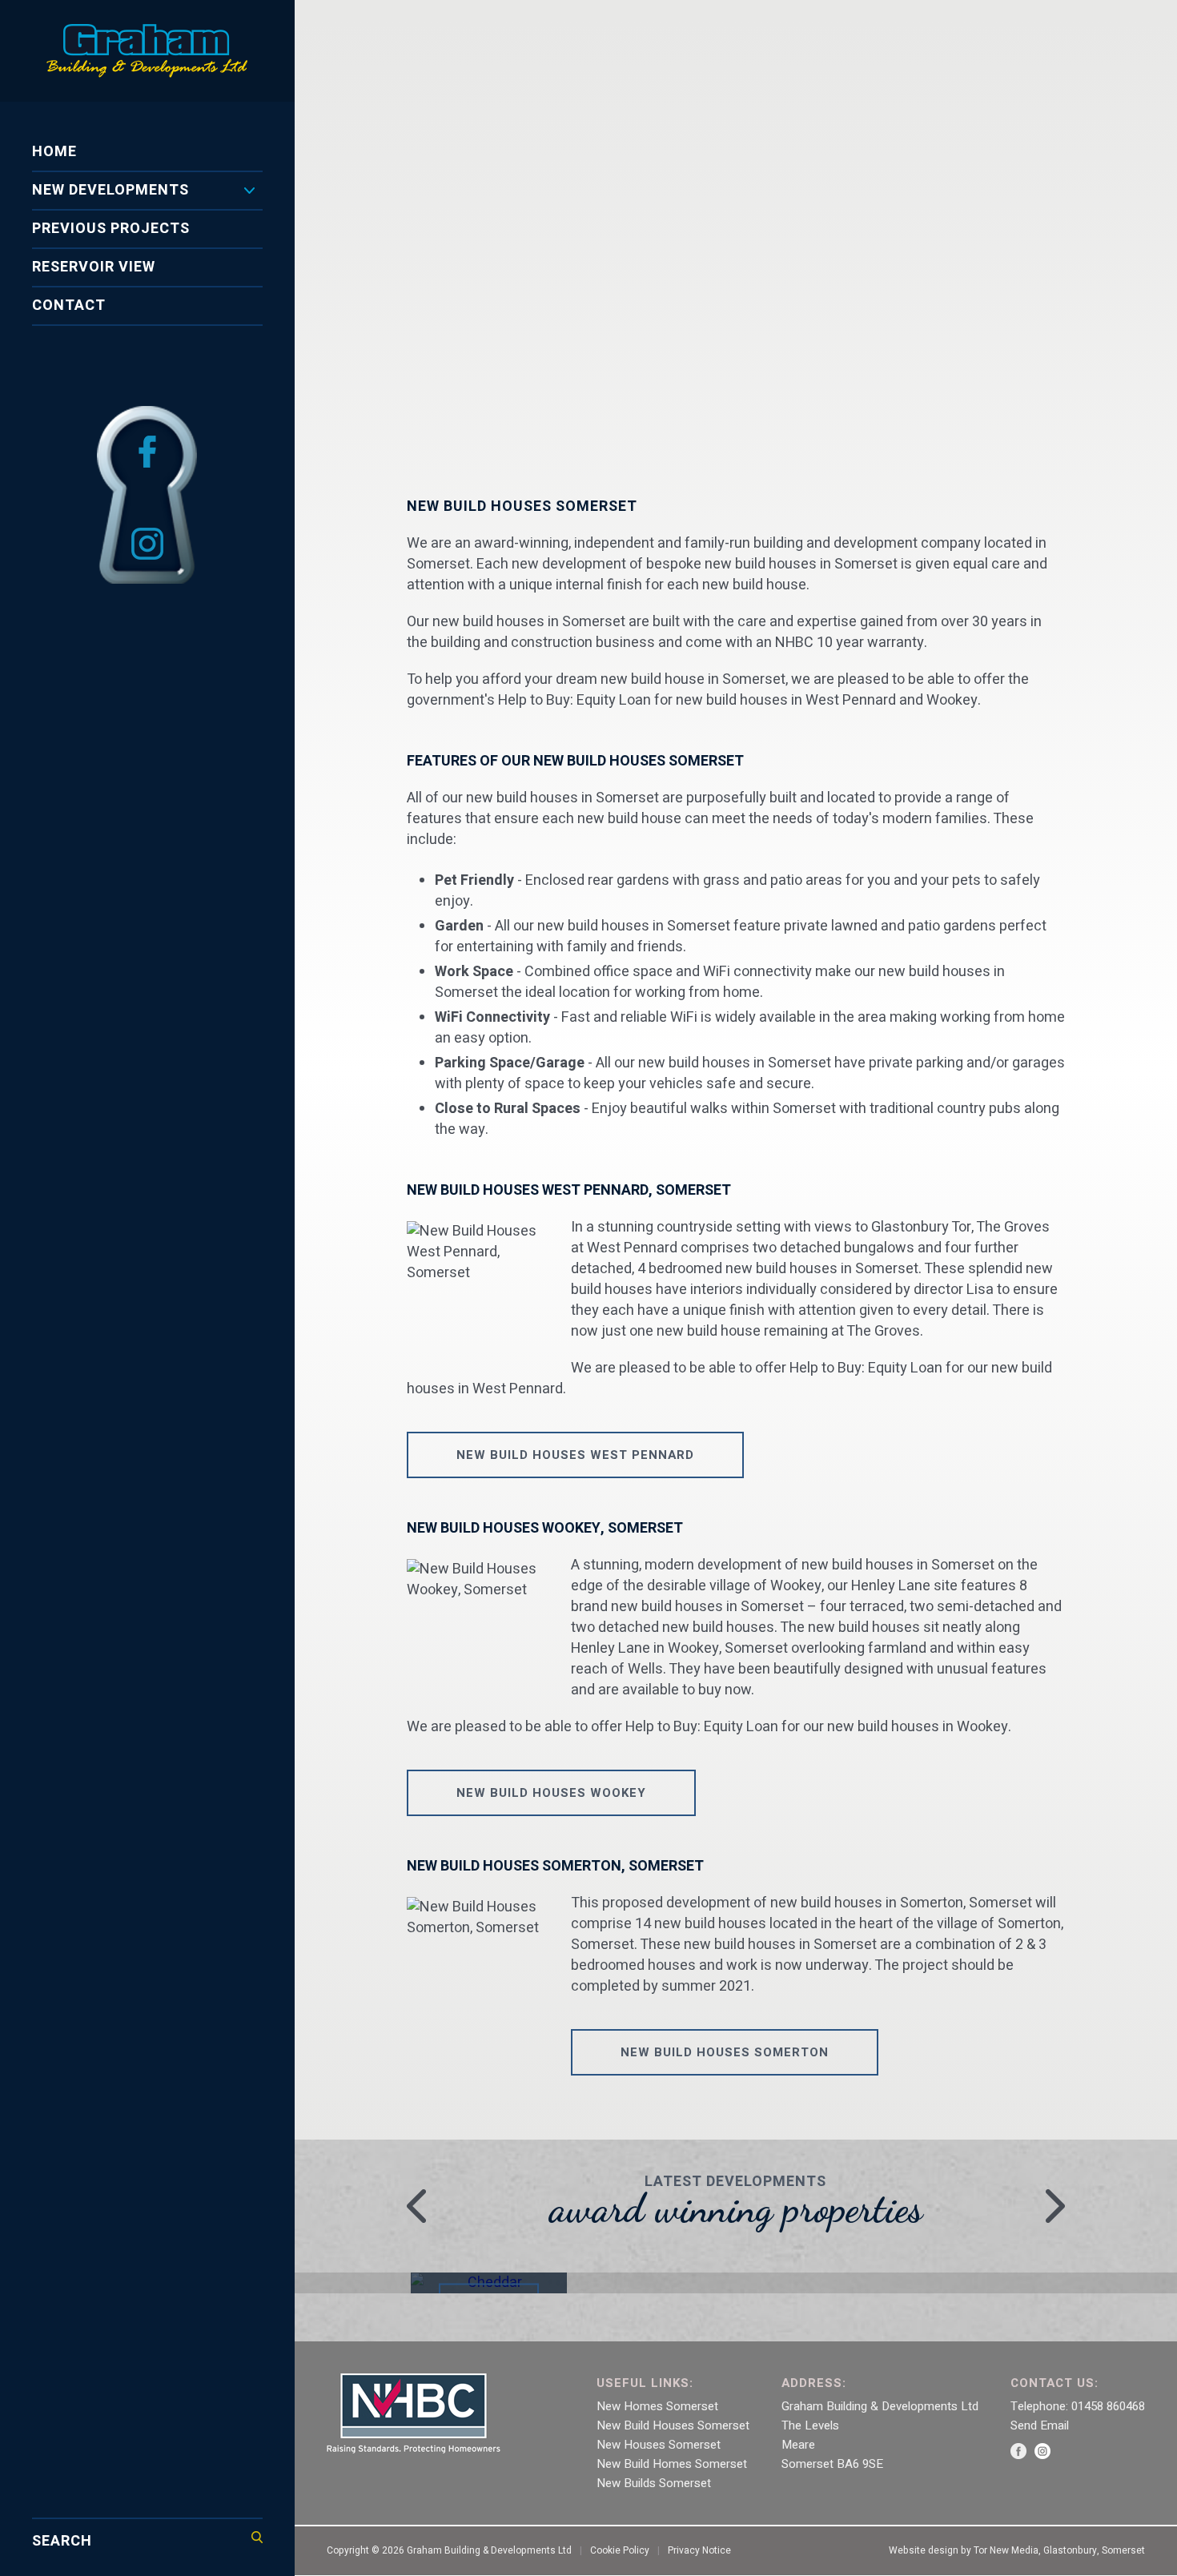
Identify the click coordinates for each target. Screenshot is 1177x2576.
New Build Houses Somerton (725, 2052)
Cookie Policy (620, 2550)
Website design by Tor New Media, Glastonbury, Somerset (1017, 2550)
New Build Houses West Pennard (575, 1455)
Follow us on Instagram (147, 544)
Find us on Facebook (147, 452)
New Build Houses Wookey (551, 1793)
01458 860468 (1108, 2406)
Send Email (1040, 2425)
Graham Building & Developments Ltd (147, 51)
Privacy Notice (699, 2550)
